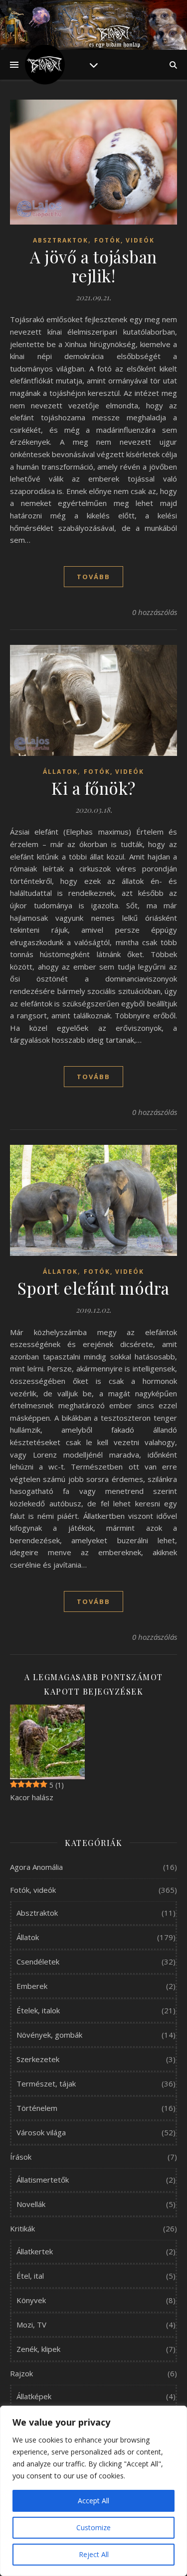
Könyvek (31, 2300)
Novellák (31, 2204)
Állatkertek (35, 2251)
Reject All (94, 2554)
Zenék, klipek (38, 2349)
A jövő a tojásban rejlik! (93, 266)
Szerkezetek (38, 2059)
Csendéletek (38, 1962)
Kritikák (22, 2228)
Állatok (60, 772)
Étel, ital (30, 2276)
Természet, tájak (46, 2084)
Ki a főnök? (93, 788)
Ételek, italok (38, 2010)
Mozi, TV (31, 2325)
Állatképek (34, 2396)
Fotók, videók (124, 240)
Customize (93, 2527)
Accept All (93, 2501)
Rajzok (21, 2373)
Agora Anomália (36, 1867)
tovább (93, 577)
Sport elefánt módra (93, 1288)
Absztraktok (61, 240)
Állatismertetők (43, 2180)
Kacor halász (32, 1797)
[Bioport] (45, 65)
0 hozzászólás (155, 612)
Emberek (32, 1986)
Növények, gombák (49, 2035)
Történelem (37, 2108)
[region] (93, 2491)
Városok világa (41, 2132)
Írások (21, 2157)
